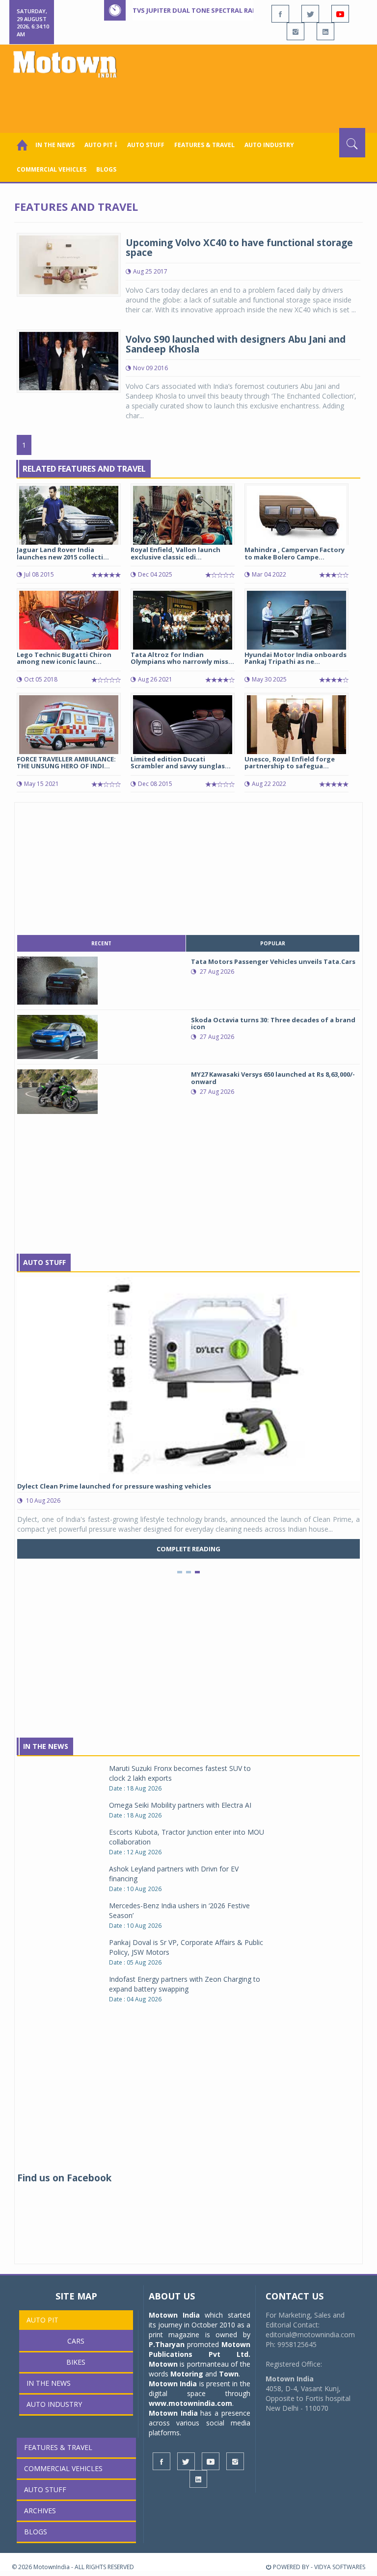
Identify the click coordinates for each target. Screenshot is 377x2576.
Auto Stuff (146, 145)
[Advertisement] (190, 101)
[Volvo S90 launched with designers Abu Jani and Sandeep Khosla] (69, 360)
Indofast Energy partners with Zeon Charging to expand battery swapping (185, 1984)
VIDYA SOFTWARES (340, 2567)
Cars (76, 2341)
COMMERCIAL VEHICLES (52, 169)
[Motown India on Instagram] (296, 31)
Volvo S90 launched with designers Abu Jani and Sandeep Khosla (236, 344)
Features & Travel (204, 145)
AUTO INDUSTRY (269, 145)
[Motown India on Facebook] (280, 14)
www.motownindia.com (190, 2403)
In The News (46, 1746)
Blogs (106, 169)
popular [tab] (273, 943)
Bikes (76, 2362)
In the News (55, 145)
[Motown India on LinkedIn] (325, 31)
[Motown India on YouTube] (340, 14)
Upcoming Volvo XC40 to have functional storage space (239, 248)
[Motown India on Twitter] (310, 14)
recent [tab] (101, 943)
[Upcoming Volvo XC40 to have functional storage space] (69, 264)
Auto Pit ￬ (101, 145)
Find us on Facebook (64, 2178)
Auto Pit (42, 2320)
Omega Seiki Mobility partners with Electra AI (180, 1805)
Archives (40, 2511)
